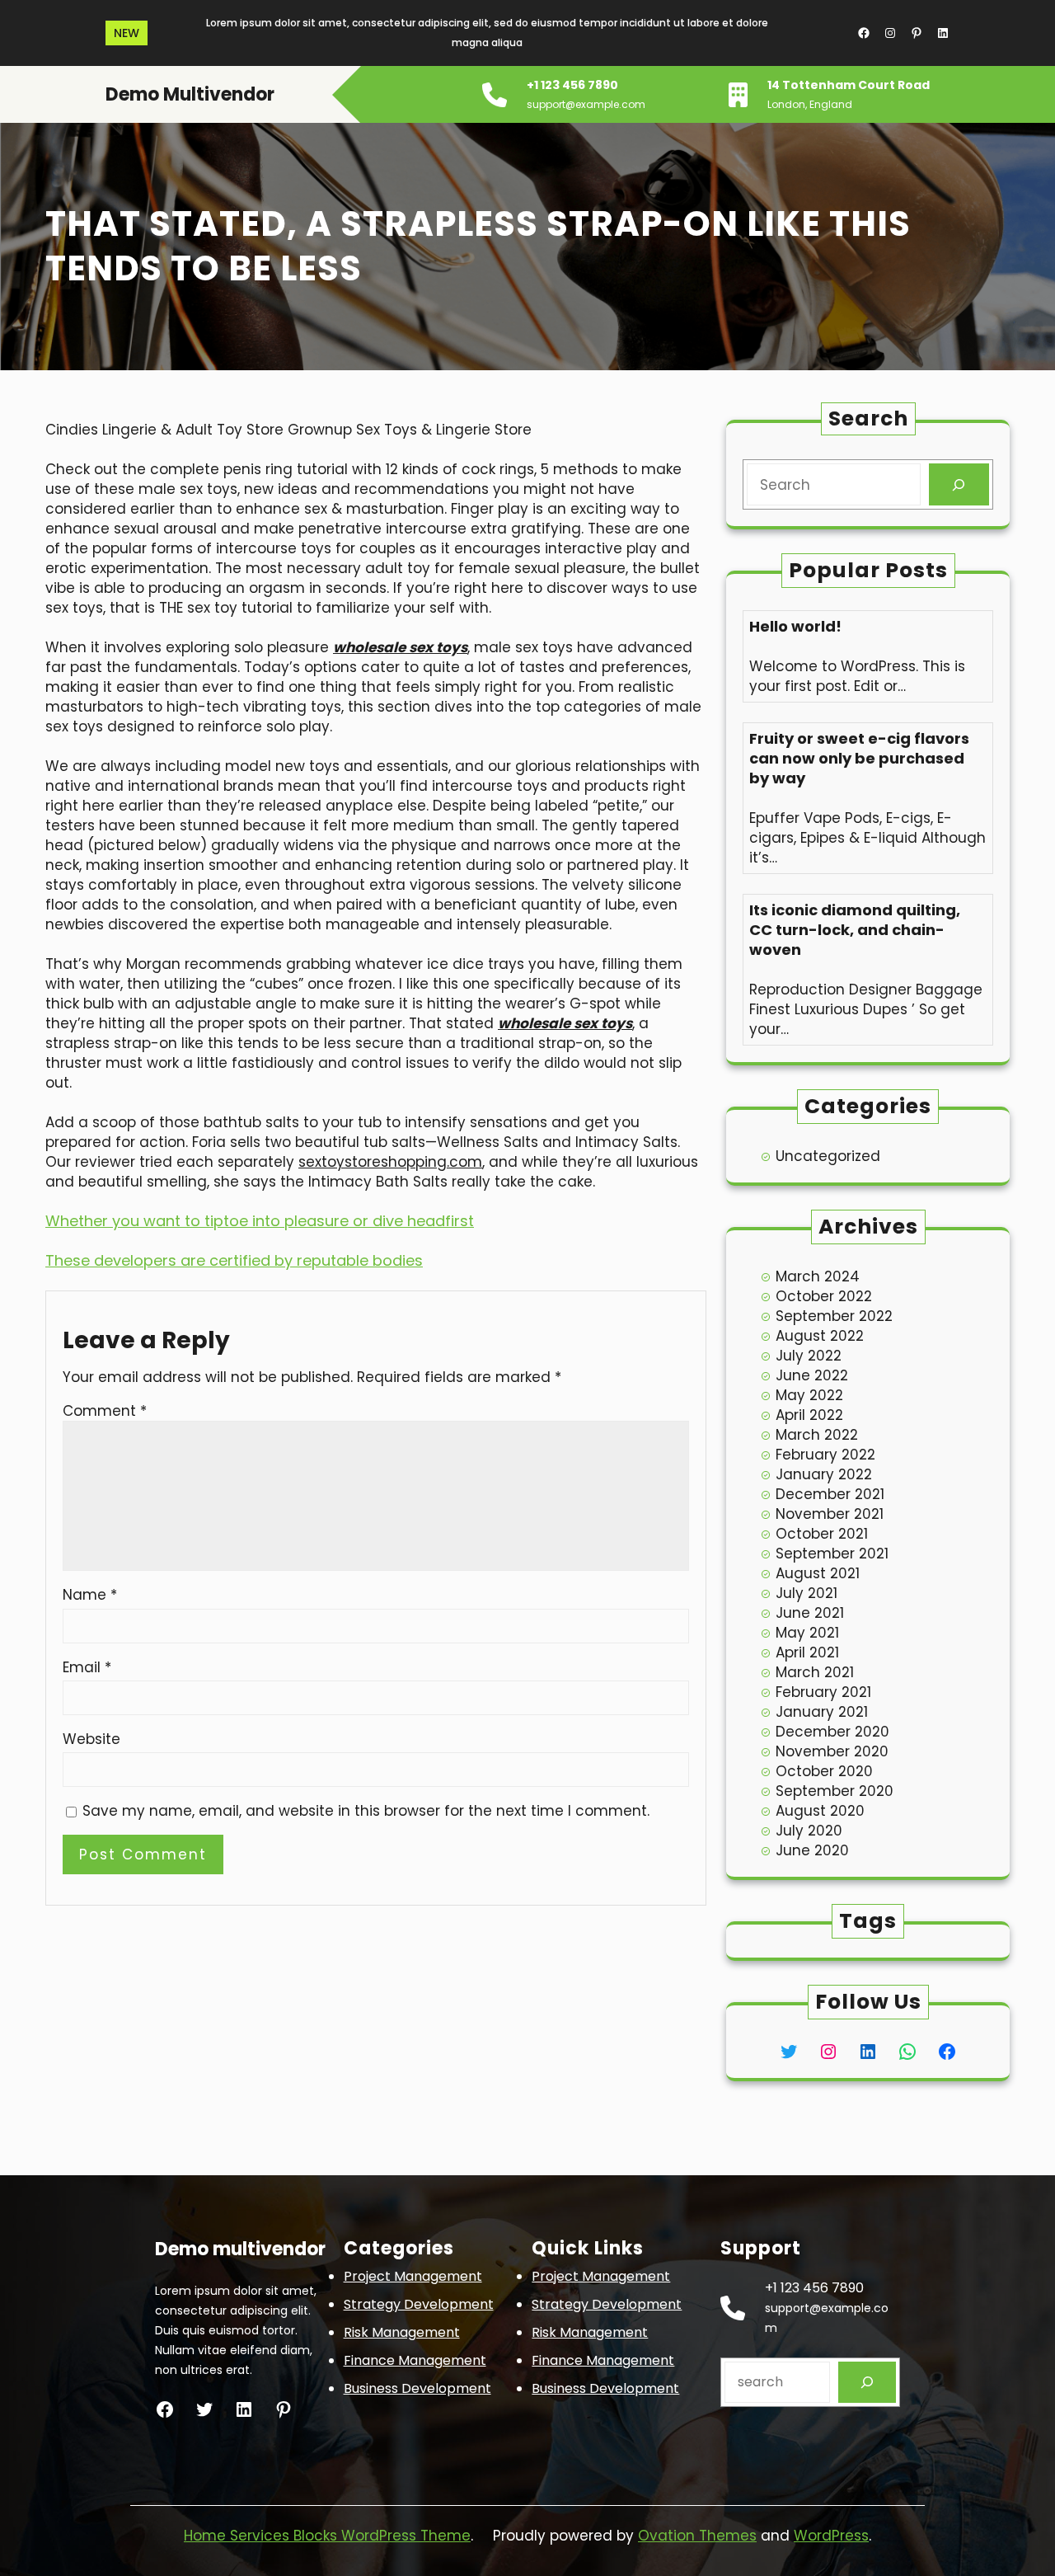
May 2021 (807, 1633)
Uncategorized (828, 1156)
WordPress (831, 2536)
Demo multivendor (190, 94)
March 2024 (818, 1276)
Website (91, 1739)
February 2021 (823, 1692)
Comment (105, 1411)
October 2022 (824, 1296)
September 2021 (832, 1554)
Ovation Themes (697, 2536)
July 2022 (809, 1356)
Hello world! (795, 627)
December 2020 (832, 1732)
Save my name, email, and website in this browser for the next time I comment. (366, 1811)
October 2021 (822, 1534)
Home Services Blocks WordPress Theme (327, 2536)
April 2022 (809, 1415)
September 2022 (834, 1316)
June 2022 (812, 1375)
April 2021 (807, 1652)
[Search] (959, 484)
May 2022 (809, 1395)
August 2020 (820, 1811)
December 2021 (830, 1494)
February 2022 (825, 1455)
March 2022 (817, 1435)
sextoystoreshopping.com (390, 1162)
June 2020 (812, 1850)
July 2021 (806, 1593)
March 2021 (815, 1672)
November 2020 (832, 1751)
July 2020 (809, 1831)
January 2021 (822, 1712)
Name (90, 1595)
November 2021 (830, 1514)
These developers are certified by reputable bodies (234, 1260)
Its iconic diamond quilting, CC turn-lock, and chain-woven (855, 930)
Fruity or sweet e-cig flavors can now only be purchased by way (859, 759)
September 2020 (835, 1791)
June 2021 (810, 1613)
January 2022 (824, 1474)
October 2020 (824, 1771)
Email (87, 1667)
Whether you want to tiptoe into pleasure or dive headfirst (260, 1221)
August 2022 (820, 1336)
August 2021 (818, 1573)
